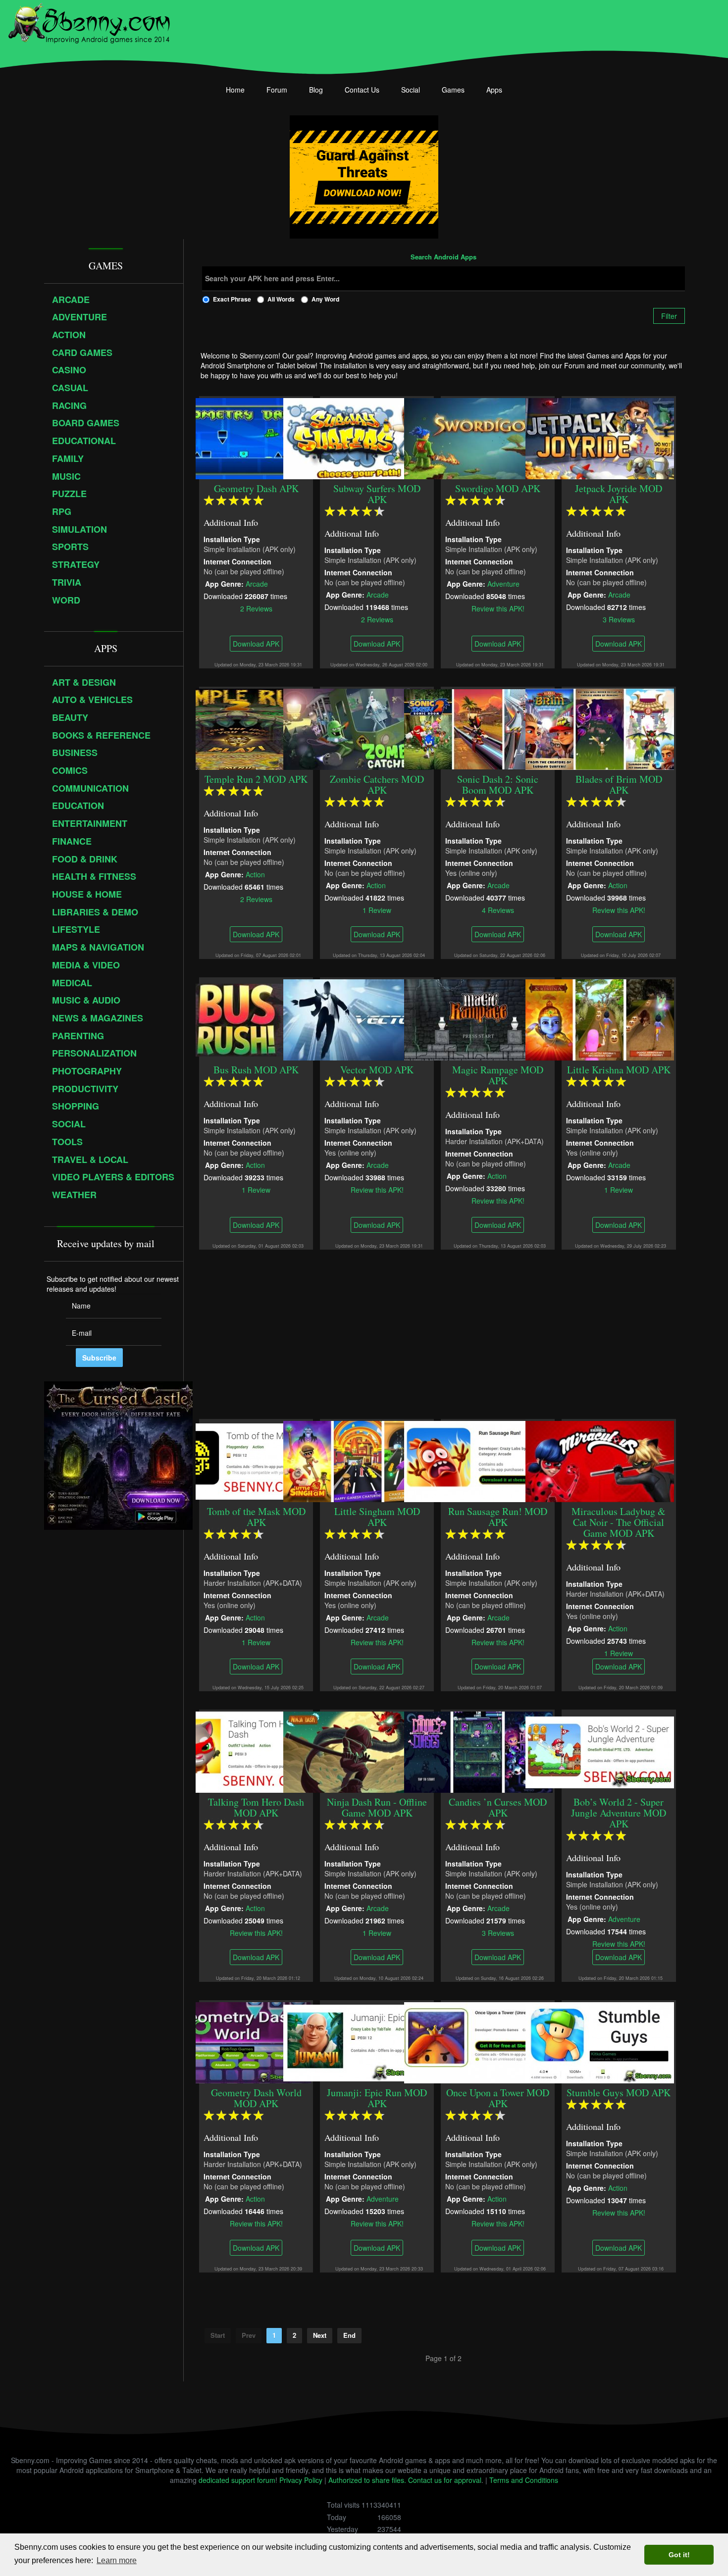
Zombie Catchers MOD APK (377, 784)
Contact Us (362, 90)
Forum (277, 90)
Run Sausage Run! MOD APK (498, 1517)
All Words (281, 299)
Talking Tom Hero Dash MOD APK (256, 1807)
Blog (316, 90)
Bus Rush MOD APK (256, 1070)
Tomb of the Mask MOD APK (256, 1517)
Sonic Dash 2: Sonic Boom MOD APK (498, 784)
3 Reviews (619, 619)
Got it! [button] (679, 2555)
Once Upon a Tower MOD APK (498, 2098)
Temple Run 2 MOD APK (256, 779)
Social (411, 90)
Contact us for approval (445, 2480)
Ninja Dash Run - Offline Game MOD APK (377, 1807)
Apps (494, 90)
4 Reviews (498, 909)
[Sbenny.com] (89, 21)
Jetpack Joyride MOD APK (619, 494)
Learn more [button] (117, 2560)
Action (255, 874)
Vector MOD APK (377, 1070)
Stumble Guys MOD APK (619, 2093)
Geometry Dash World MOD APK (256, 2098)
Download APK (256, 644)
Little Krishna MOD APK (619, 1070)
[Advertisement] (443, 1334)
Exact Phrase (232, 299)
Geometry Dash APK (256, 488)
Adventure (503, 583)
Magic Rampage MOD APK (498, 1075)
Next (320, 2335)
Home (235, 90)
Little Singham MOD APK (377, 1517)
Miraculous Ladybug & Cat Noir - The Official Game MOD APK (619, 1522)
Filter (669, 316)
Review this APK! (498, 608)
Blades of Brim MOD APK (619, 784)
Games (453, 90)
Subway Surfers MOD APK (377, 494)
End (349, 2335)
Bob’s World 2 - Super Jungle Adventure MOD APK (619, 1813)
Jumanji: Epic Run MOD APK (377, 2098)
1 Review (377, 909)
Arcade (257, 583)
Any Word (325, 299)
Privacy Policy (301, 2480)
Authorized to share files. (367, 2480)
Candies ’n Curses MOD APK (498, 1807)
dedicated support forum (237, 2480)
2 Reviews (256, 608)
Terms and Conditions (524, 2480)
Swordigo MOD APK (498, 488)
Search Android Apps (443, 257)
